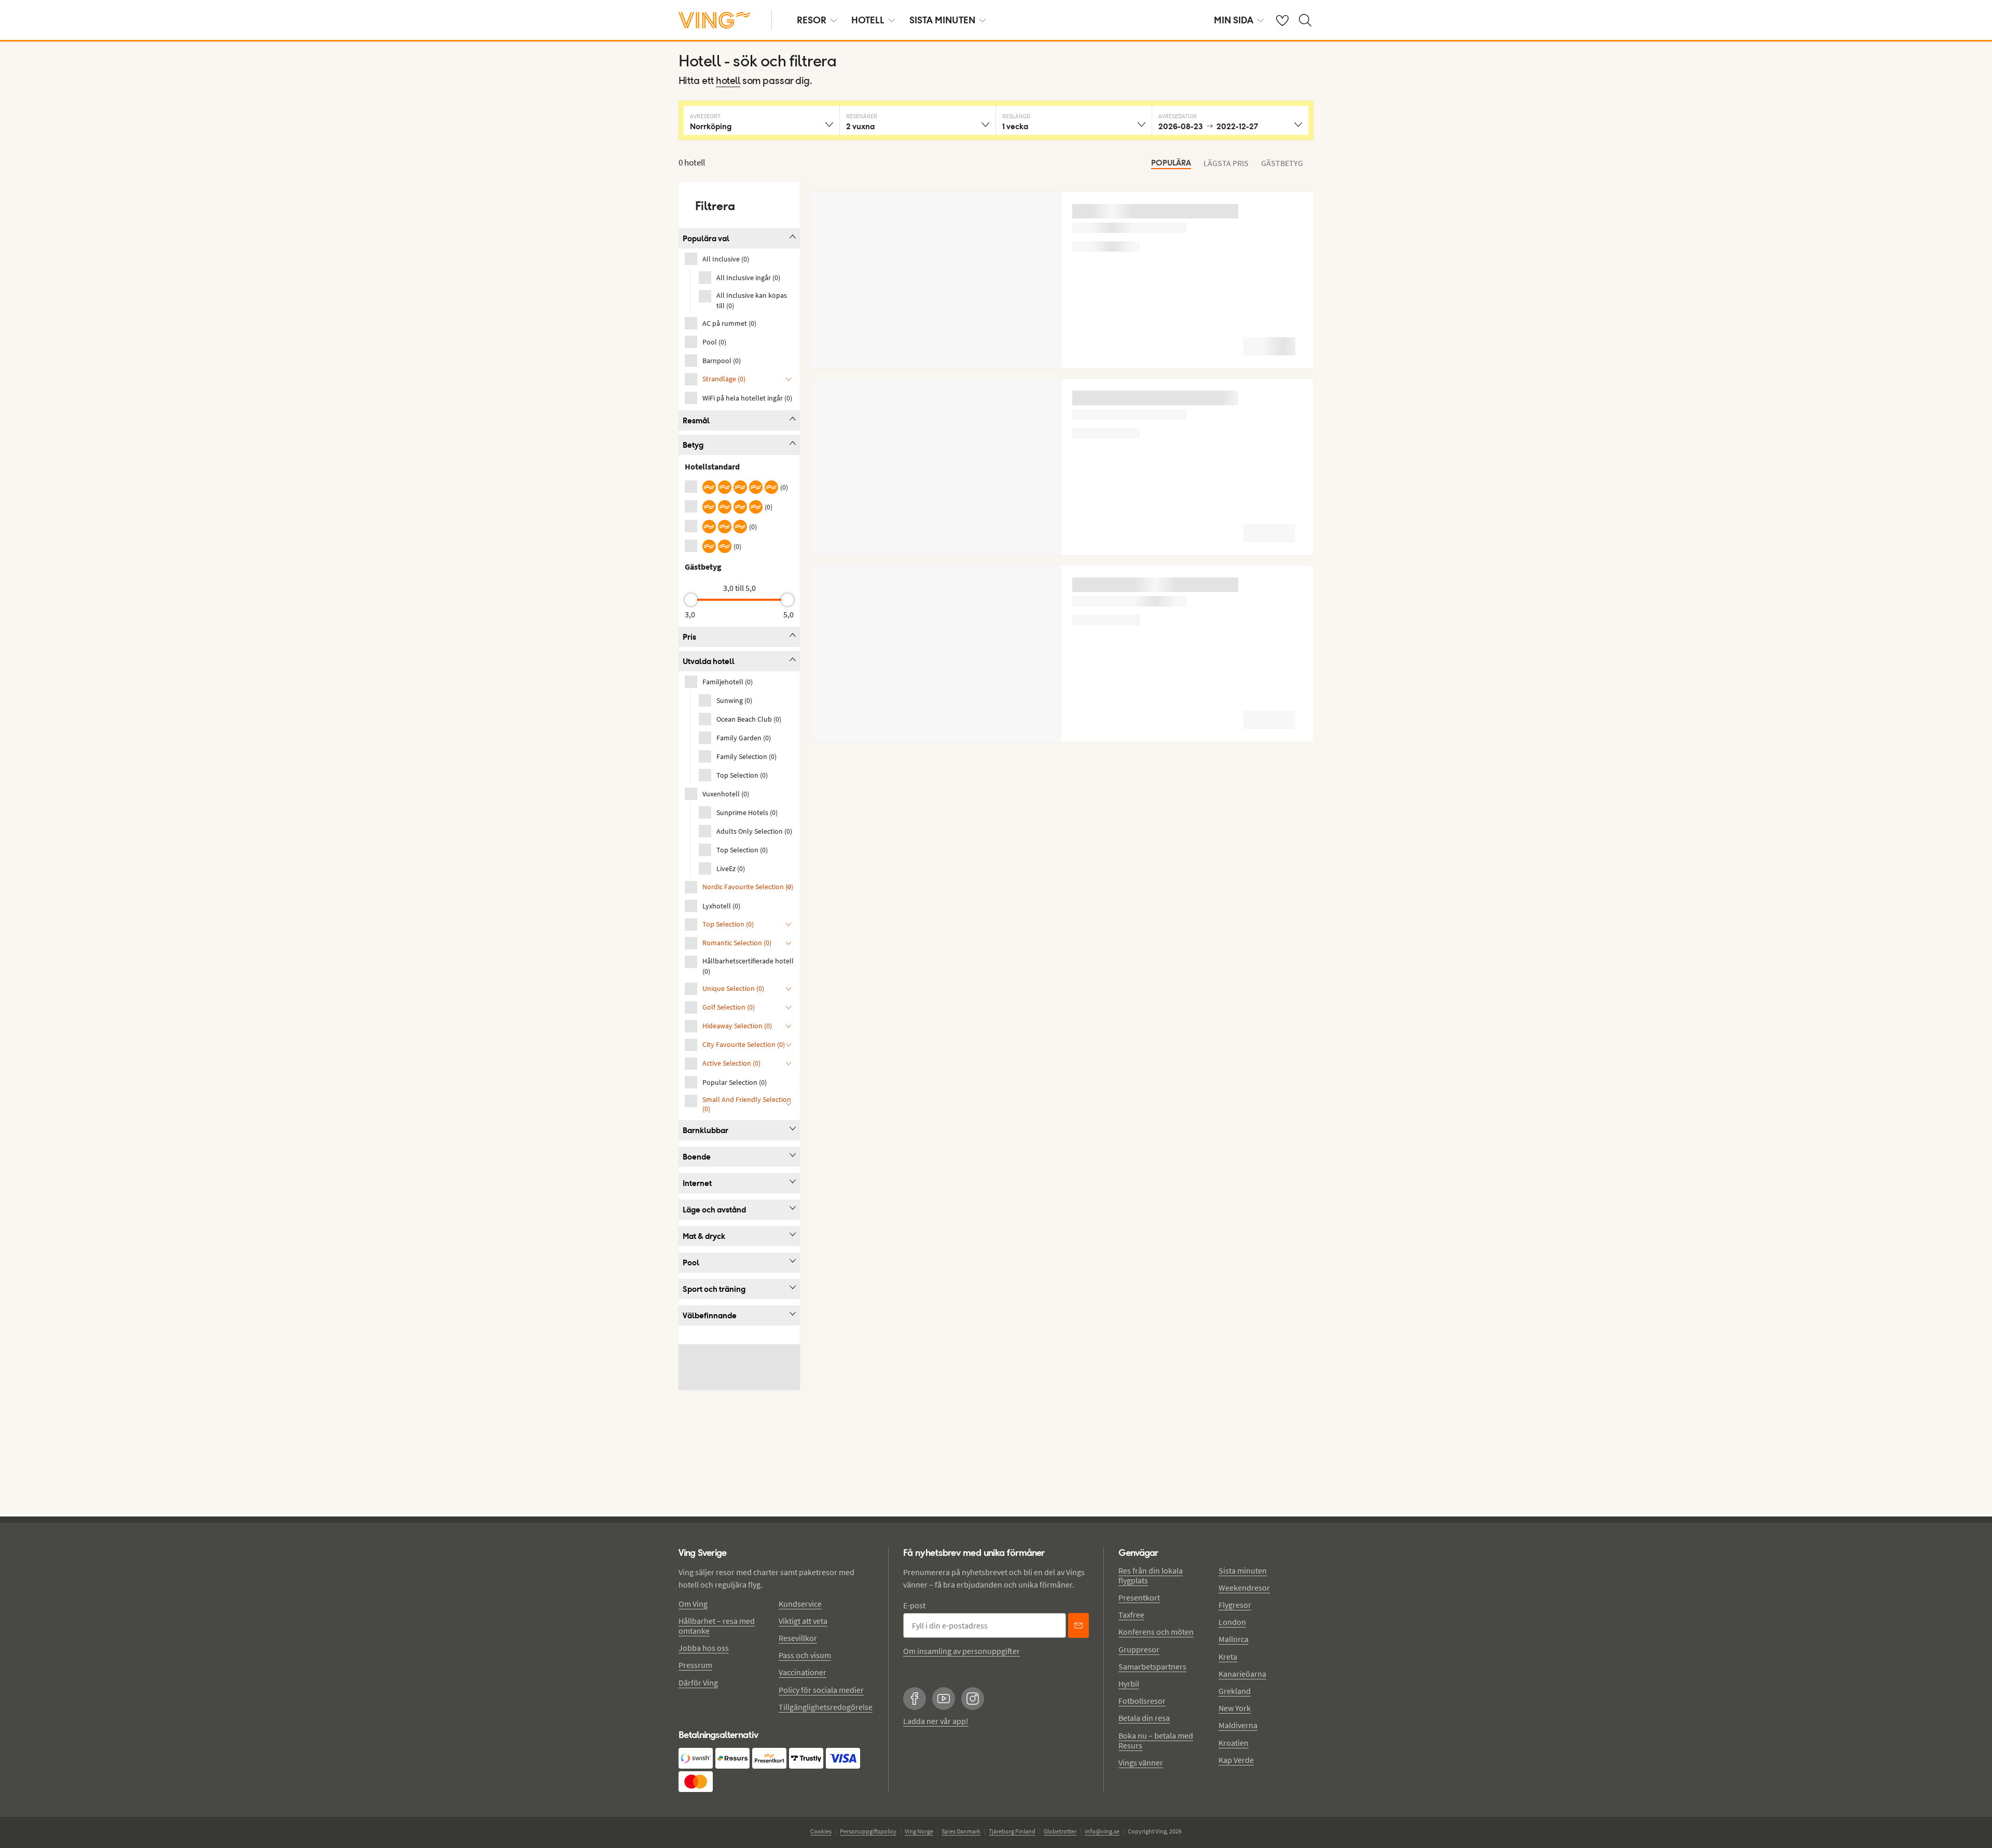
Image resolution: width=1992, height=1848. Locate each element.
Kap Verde (1236, 1760)
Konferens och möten (1156, 1632)
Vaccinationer (803, 1672)
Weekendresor (1244, 1588)
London (1232, 1622)
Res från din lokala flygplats (1151, 1575)
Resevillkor (798, 1638)
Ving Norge (919, 1831)
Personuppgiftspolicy (868, 1831)
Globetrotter (1060, 1831)
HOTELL (868, 20)
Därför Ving (698, 1682)
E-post (914, 1605)
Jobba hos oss (704, 1648)
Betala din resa (1144, 1718)
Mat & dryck (704, 1236)
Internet (697, 1183)
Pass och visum (805, 1655)
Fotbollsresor (1142, 1701)
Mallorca (1234, 1639)
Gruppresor (1139, 1649)
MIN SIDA (1234, 20)
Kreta (1228, 1657)
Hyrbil (1129, 1684)
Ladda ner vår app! (936, 1721)
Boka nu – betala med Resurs (1156, 1740)
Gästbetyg (1282, 163)
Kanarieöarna (1242, 1674)
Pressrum (695, 1665)
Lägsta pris (1226, 163)
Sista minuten (1243, 1570)
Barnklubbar (706, 1130)
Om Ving (693, 1604)
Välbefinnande (710, 1315)
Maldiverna (1238, 1725)
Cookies (821, 1831)
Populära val (706, 238)
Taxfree (1131, 1615)
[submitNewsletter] (1078, 1625)
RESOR (812, 20)
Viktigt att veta (803, 1621)
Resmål (696, 420)
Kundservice (800, 1604)
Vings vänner (1141, 1762)
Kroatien (1234, 1743)
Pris (689, 637)
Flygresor (1235, 1605)
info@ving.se (1102, 1831)
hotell (728, 81)
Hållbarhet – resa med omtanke (717, 1626)
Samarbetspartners (1152, 1666)
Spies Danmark (961, 1831)
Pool (691, 1263)
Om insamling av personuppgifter (962, 1651)
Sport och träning (714, 1289)
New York (1235, 1708)
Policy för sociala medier (821, 1690)
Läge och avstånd (714, 1210)
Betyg (693, 445)
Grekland (1235, 1691)
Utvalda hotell (709, 661)
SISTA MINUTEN (942, 20)
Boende (697, 1157)
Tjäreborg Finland (1012, 1831)
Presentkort (1139, 1597)
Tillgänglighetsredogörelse (826, 1707)
